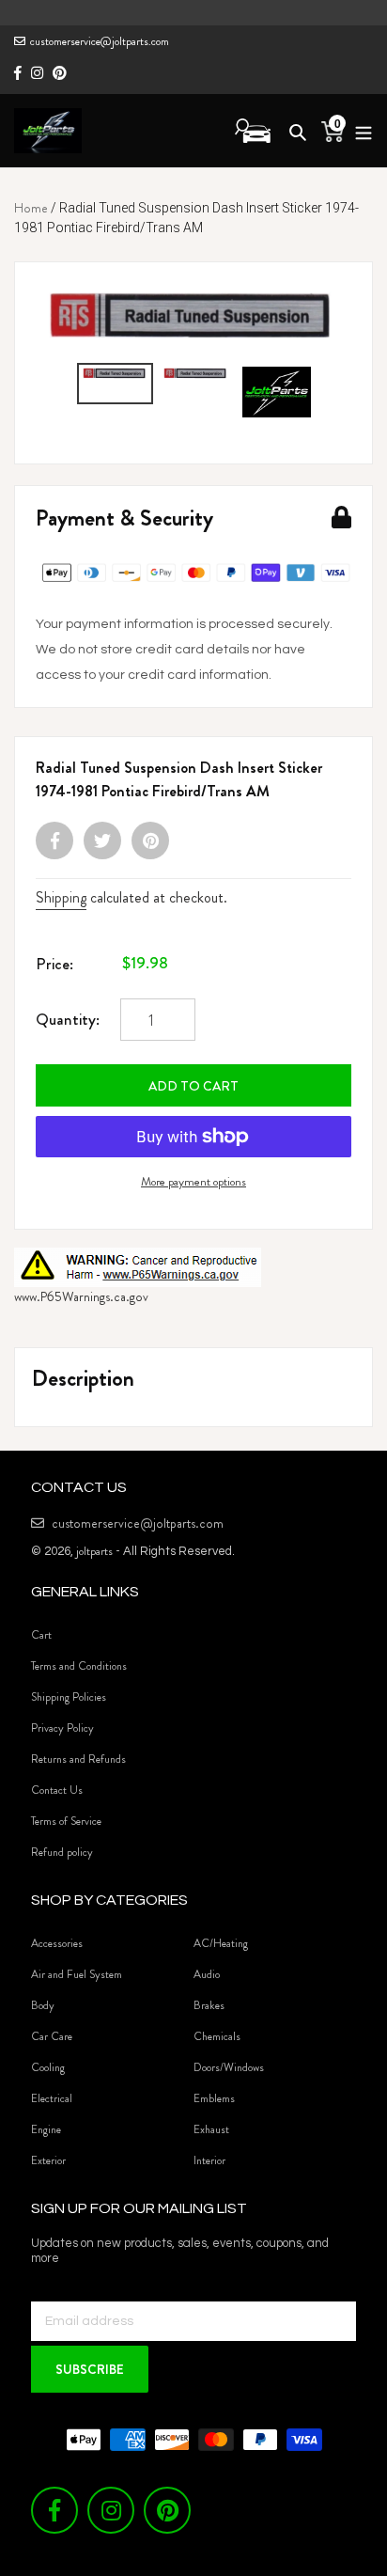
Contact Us (57, 1790)
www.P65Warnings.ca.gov (81, 1296)
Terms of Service (66, 1821)
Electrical (52, 2098)
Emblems (214, 2098)
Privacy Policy (62, 1728)
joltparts (94, 1551)
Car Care (52, 2036)
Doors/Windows (229, 2067)
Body (43, 2005)
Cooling (48, 2067)
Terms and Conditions (79, 1666)
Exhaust (211, 2129)
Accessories (57, 1943)
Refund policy (62, 1852)
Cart (41, 1635)
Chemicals (217, 2036)
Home (31, 208)
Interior (209, 2160)
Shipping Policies (69, 1697)
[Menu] (358, 130)
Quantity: (68, 1019)
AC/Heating (221, 1943)
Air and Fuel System (77, 1974)
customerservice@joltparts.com (100, 41)
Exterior (48, 2160)
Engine (46, 2129)
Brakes (209, 2005)
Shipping (61, 897)
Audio (207, 1974)
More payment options (193, 1181)
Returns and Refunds (78, 1759)
